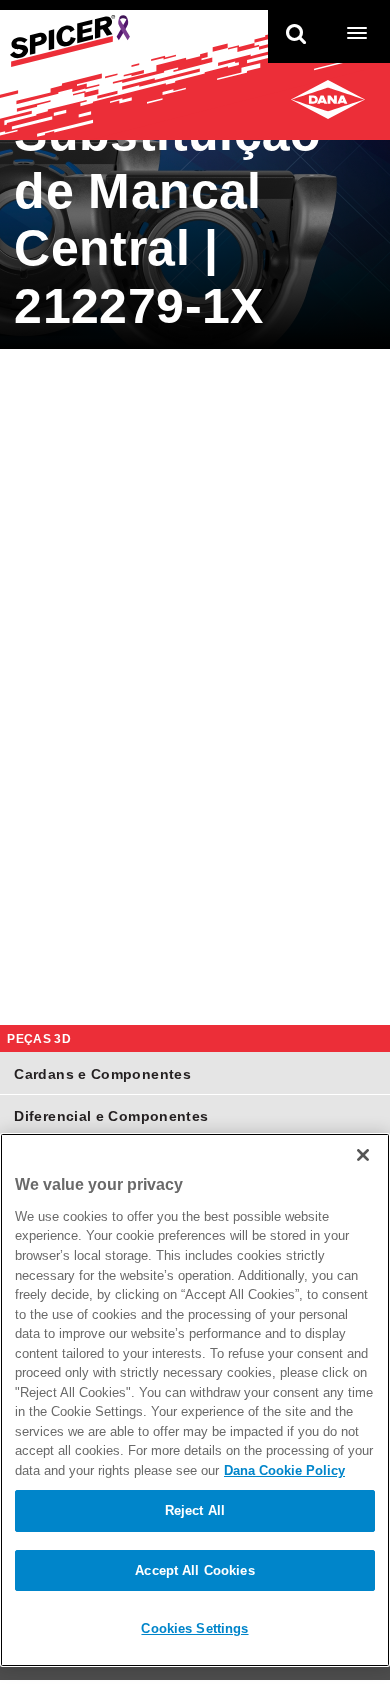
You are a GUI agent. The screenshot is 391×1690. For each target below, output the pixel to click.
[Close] (363, 1155)
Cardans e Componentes (102, 1074)
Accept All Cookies (194, 1570)
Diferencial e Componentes (111, 1116)
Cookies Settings (194, 1628)
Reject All (195, 1510)
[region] (195, 1400)
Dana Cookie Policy (284, 1470)
